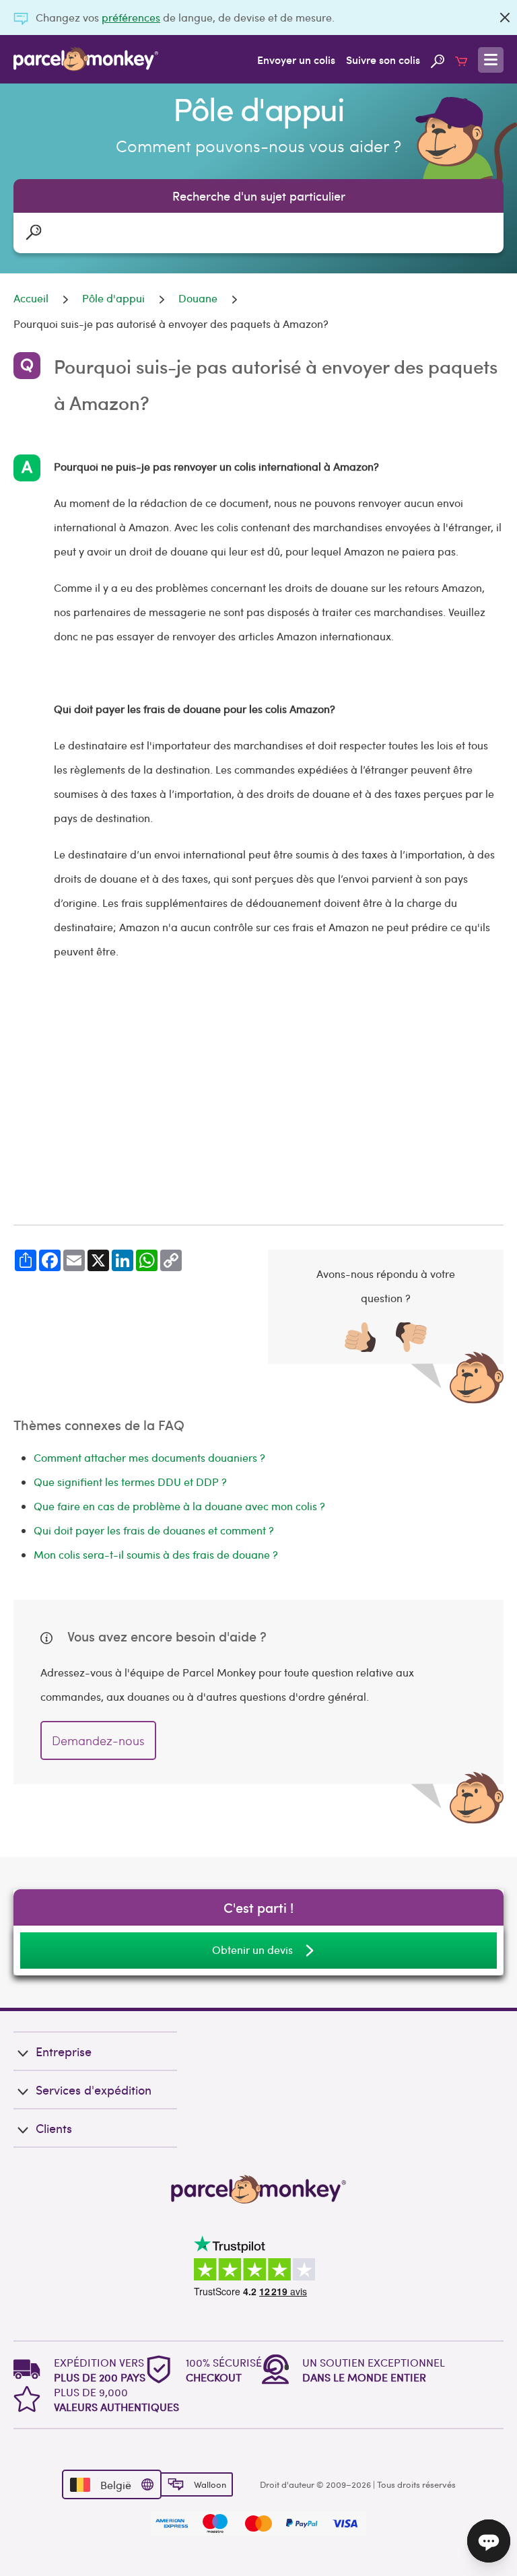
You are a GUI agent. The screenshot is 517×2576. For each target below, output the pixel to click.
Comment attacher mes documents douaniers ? (149, 1457)
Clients (54, 2128)
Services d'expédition (94, 2090)
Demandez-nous (98, 1740)
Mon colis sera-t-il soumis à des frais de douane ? (156, 1554)
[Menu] (491, 60)
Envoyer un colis (296, 59)
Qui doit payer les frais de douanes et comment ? (154, 1530)
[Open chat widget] (489, 2541)
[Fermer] (505, 18)
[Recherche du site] (438, 59)
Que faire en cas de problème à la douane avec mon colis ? (179, 1506)
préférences (131, 17)
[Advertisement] (258, 1094)
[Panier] (461, 59)
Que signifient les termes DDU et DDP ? (130, 1482)
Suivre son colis (383, 59)
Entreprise (64, 2051)
